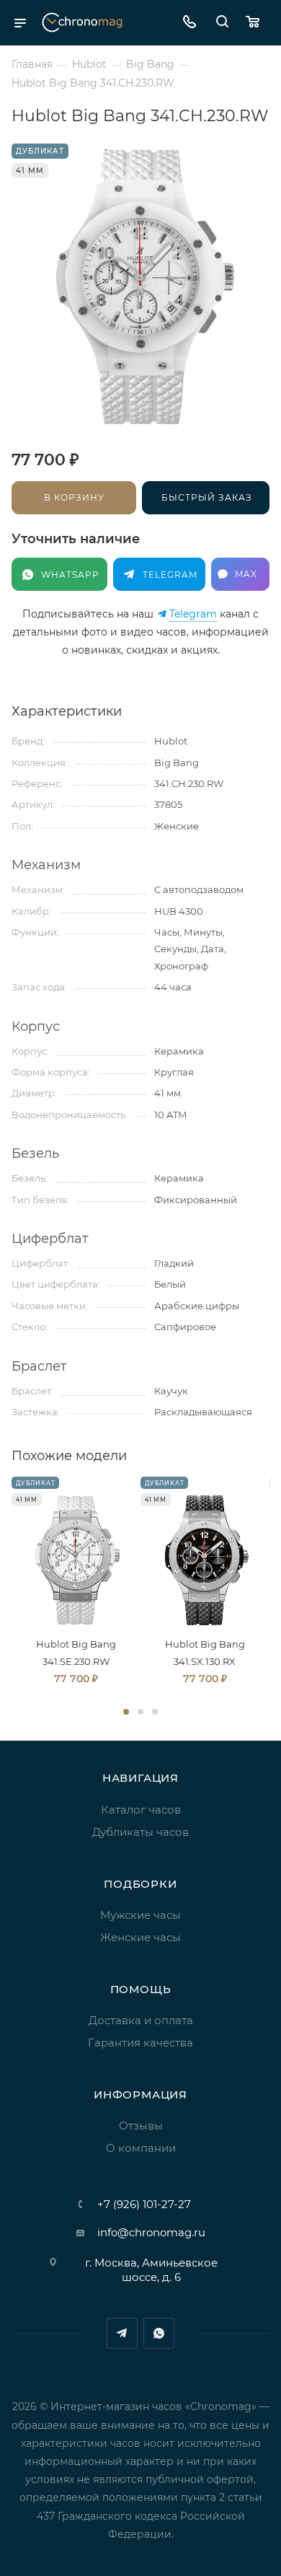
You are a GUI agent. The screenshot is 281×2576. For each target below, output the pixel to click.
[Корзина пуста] (256, 23)
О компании (141, 2148)
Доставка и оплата (141, 2020)
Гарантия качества (140, 2043)
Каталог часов (141, 1810)
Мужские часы (140, 1915)
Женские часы (140, 1937)
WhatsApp (159, 2333)
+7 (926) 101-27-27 (144, 2204)
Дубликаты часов (140, 1832)
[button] (126, 1712)
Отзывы (141, 2126)
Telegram (193, 614)
